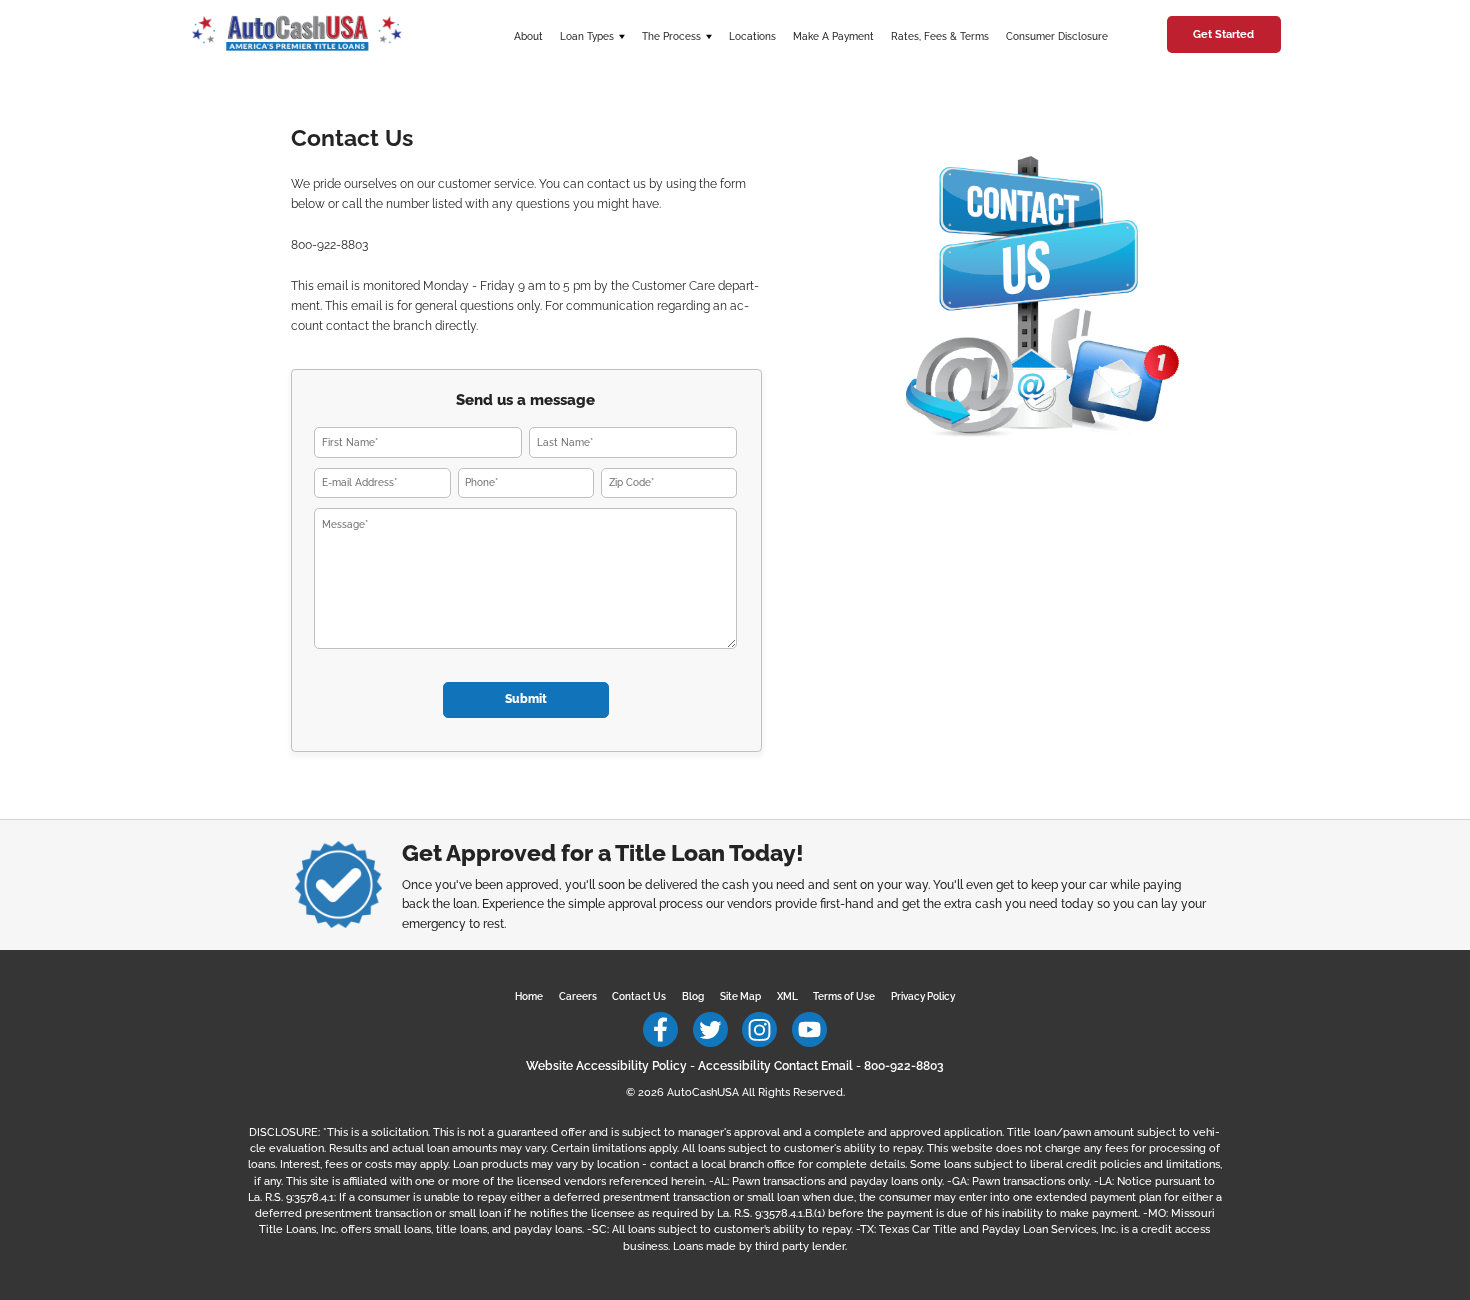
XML (787, 996)
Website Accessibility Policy (606, 1066)
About (528, 36)
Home (529, 996)
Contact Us (639, 996)
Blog (693, 996)
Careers (578, 996)
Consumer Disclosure (1057, 36)
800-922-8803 (904, 1066)
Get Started (1223, 34)
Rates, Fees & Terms (940, 36)
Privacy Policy (923, 996)
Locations (752, 36)
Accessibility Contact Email (775, 1066)
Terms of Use (844, 996)
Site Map (740, 996)
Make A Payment (833, 36)
